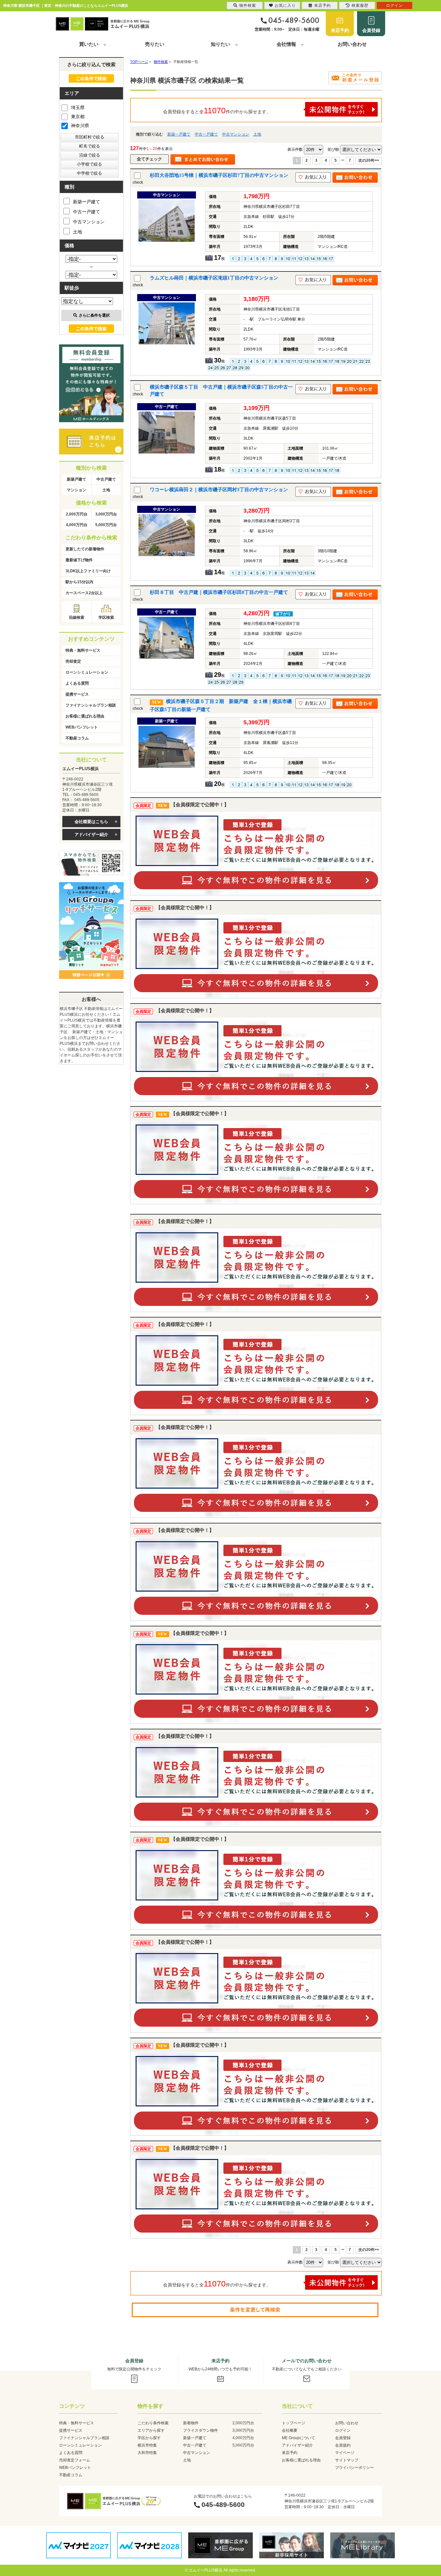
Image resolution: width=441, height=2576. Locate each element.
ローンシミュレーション (87, 672)
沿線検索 (77, 617)
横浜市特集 (147, 2445)
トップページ (293, 2423)
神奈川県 (80, 126)
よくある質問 (77, 683)
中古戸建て (106, 479)
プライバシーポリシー (354, 2468)
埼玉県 (78, 107)
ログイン (343, 2430)
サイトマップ (347, 2460)
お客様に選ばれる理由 (85, 716)
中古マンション (236, 134)
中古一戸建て (206, 134)
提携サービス (77, 694)
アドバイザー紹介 (91, 835)
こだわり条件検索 (153, 2423)
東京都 (78, 117)
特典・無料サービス (83, 650)
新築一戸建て (179, 134)
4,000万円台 (77, 525)
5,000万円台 (106, 525)
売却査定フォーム (75, 2460)
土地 (257, 134)
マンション (77, 490)
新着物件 (191, 2423)
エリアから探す (151, 2430)
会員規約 (343, 2445)
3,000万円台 (106, 514)
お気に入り (285, 5)
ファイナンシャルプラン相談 (91, 705)
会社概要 (290, 2430)
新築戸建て (77, 479)
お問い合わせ (352, 44)
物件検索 (248, 5)
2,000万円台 (77, 514)
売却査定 (73, 661)
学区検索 (106, 617)
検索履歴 (360, 5)
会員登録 (371, 30)
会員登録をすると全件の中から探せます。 (217, 110)
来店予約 (340, 30)
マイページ (345, 2453)
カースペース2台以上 (84, 593)
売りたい (155, 44)
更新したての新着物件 (85, 549)
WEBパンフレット (82, 727)
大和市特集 (147, 2453)
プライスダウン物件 (200, 2430)
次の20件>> (369, 160)
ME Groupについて (298, 2438)
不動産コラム (77, 738)
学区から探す (149, 2438)
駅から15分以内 (79, 582)
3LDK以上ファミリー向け (88, 571)
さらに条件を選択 (94, 315)
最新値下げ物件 (79, 560)
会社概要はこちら (91, 822)
